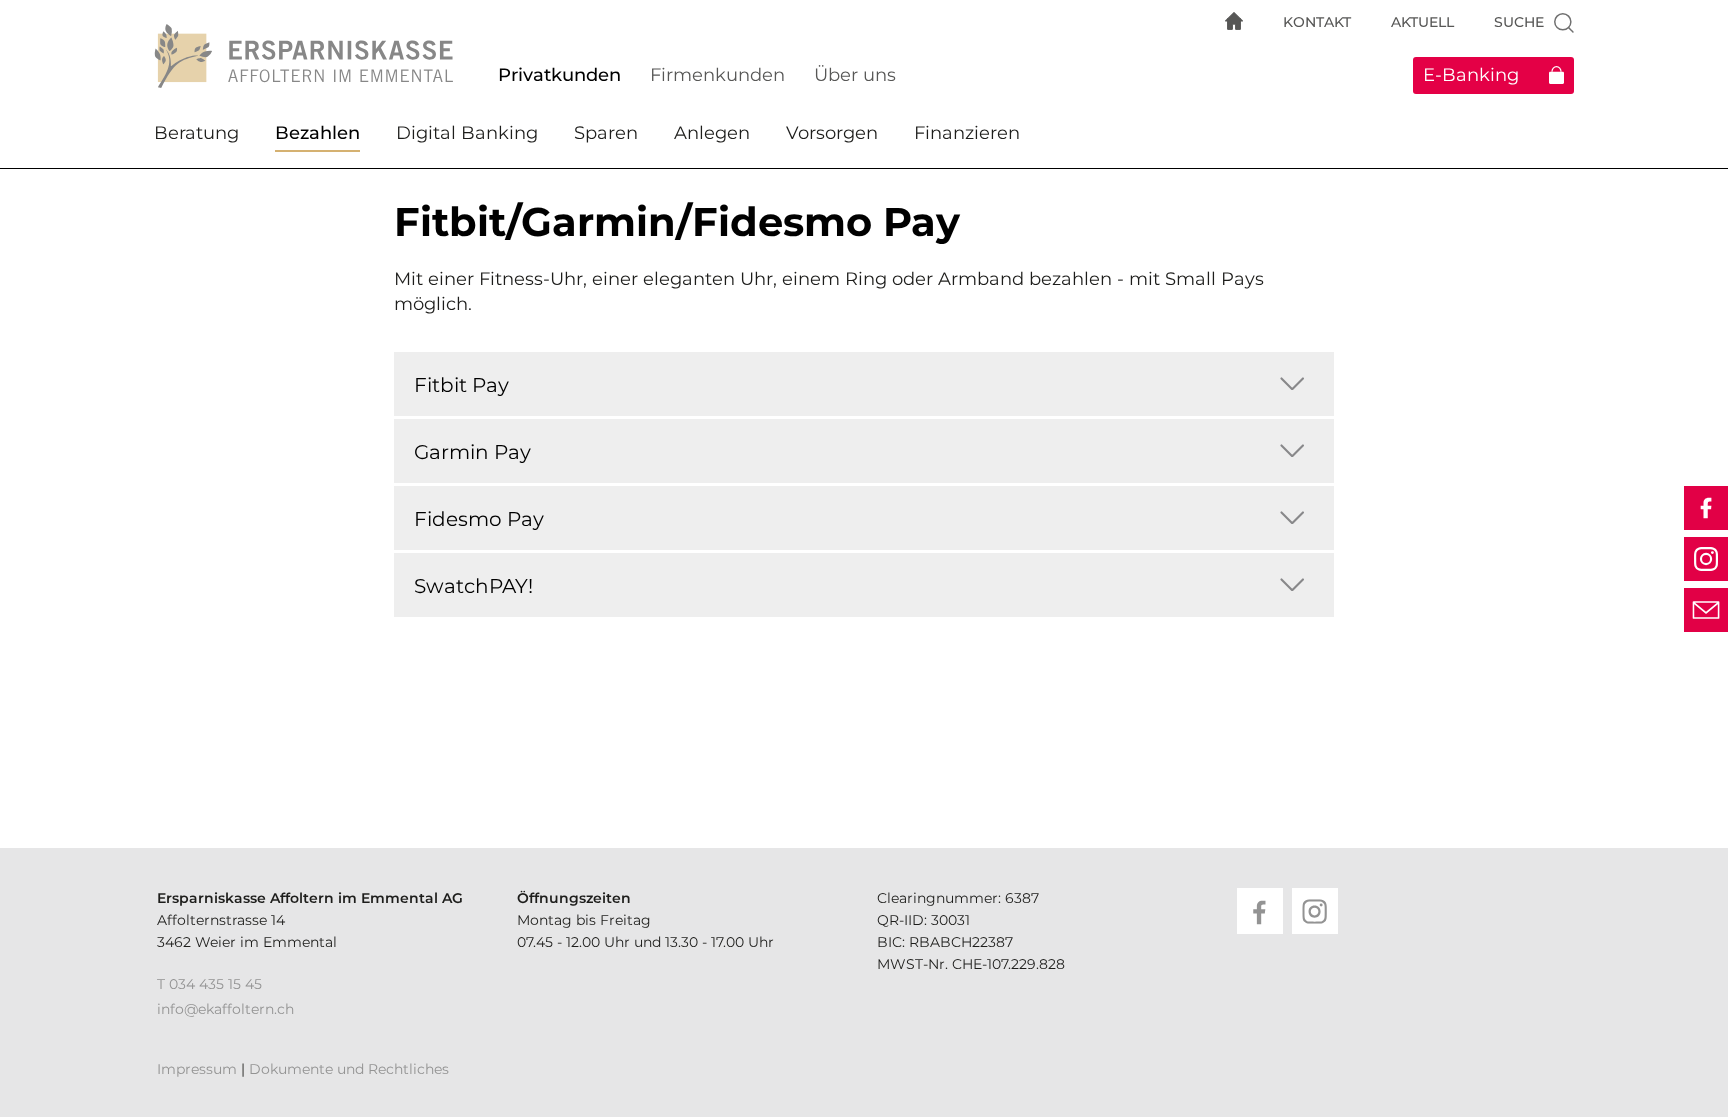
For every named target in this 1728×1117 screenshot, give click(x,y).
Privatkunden (559, 75)
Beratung (196, 133)
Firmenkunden (717, 75)
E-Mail (1706, 610)
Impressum (197, 1069)
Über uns (855, 75)
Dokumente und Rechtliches (349, 1069)
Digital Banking (467, 133)
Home (1234, 21)
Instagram (1706, 559)
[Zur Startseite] (308, 56)
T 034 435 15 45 (209, 984)
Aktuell (1422, 22)
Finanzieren (967, 133)
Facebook (1706, 508)
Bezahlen (317, 133)
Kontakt (1317, 22)
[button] (1292, 383)
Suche (1519, 22)
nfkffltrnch (227, 1009)
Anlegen (712, 133)
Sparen (606, 133)
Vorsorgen (832, 133)
